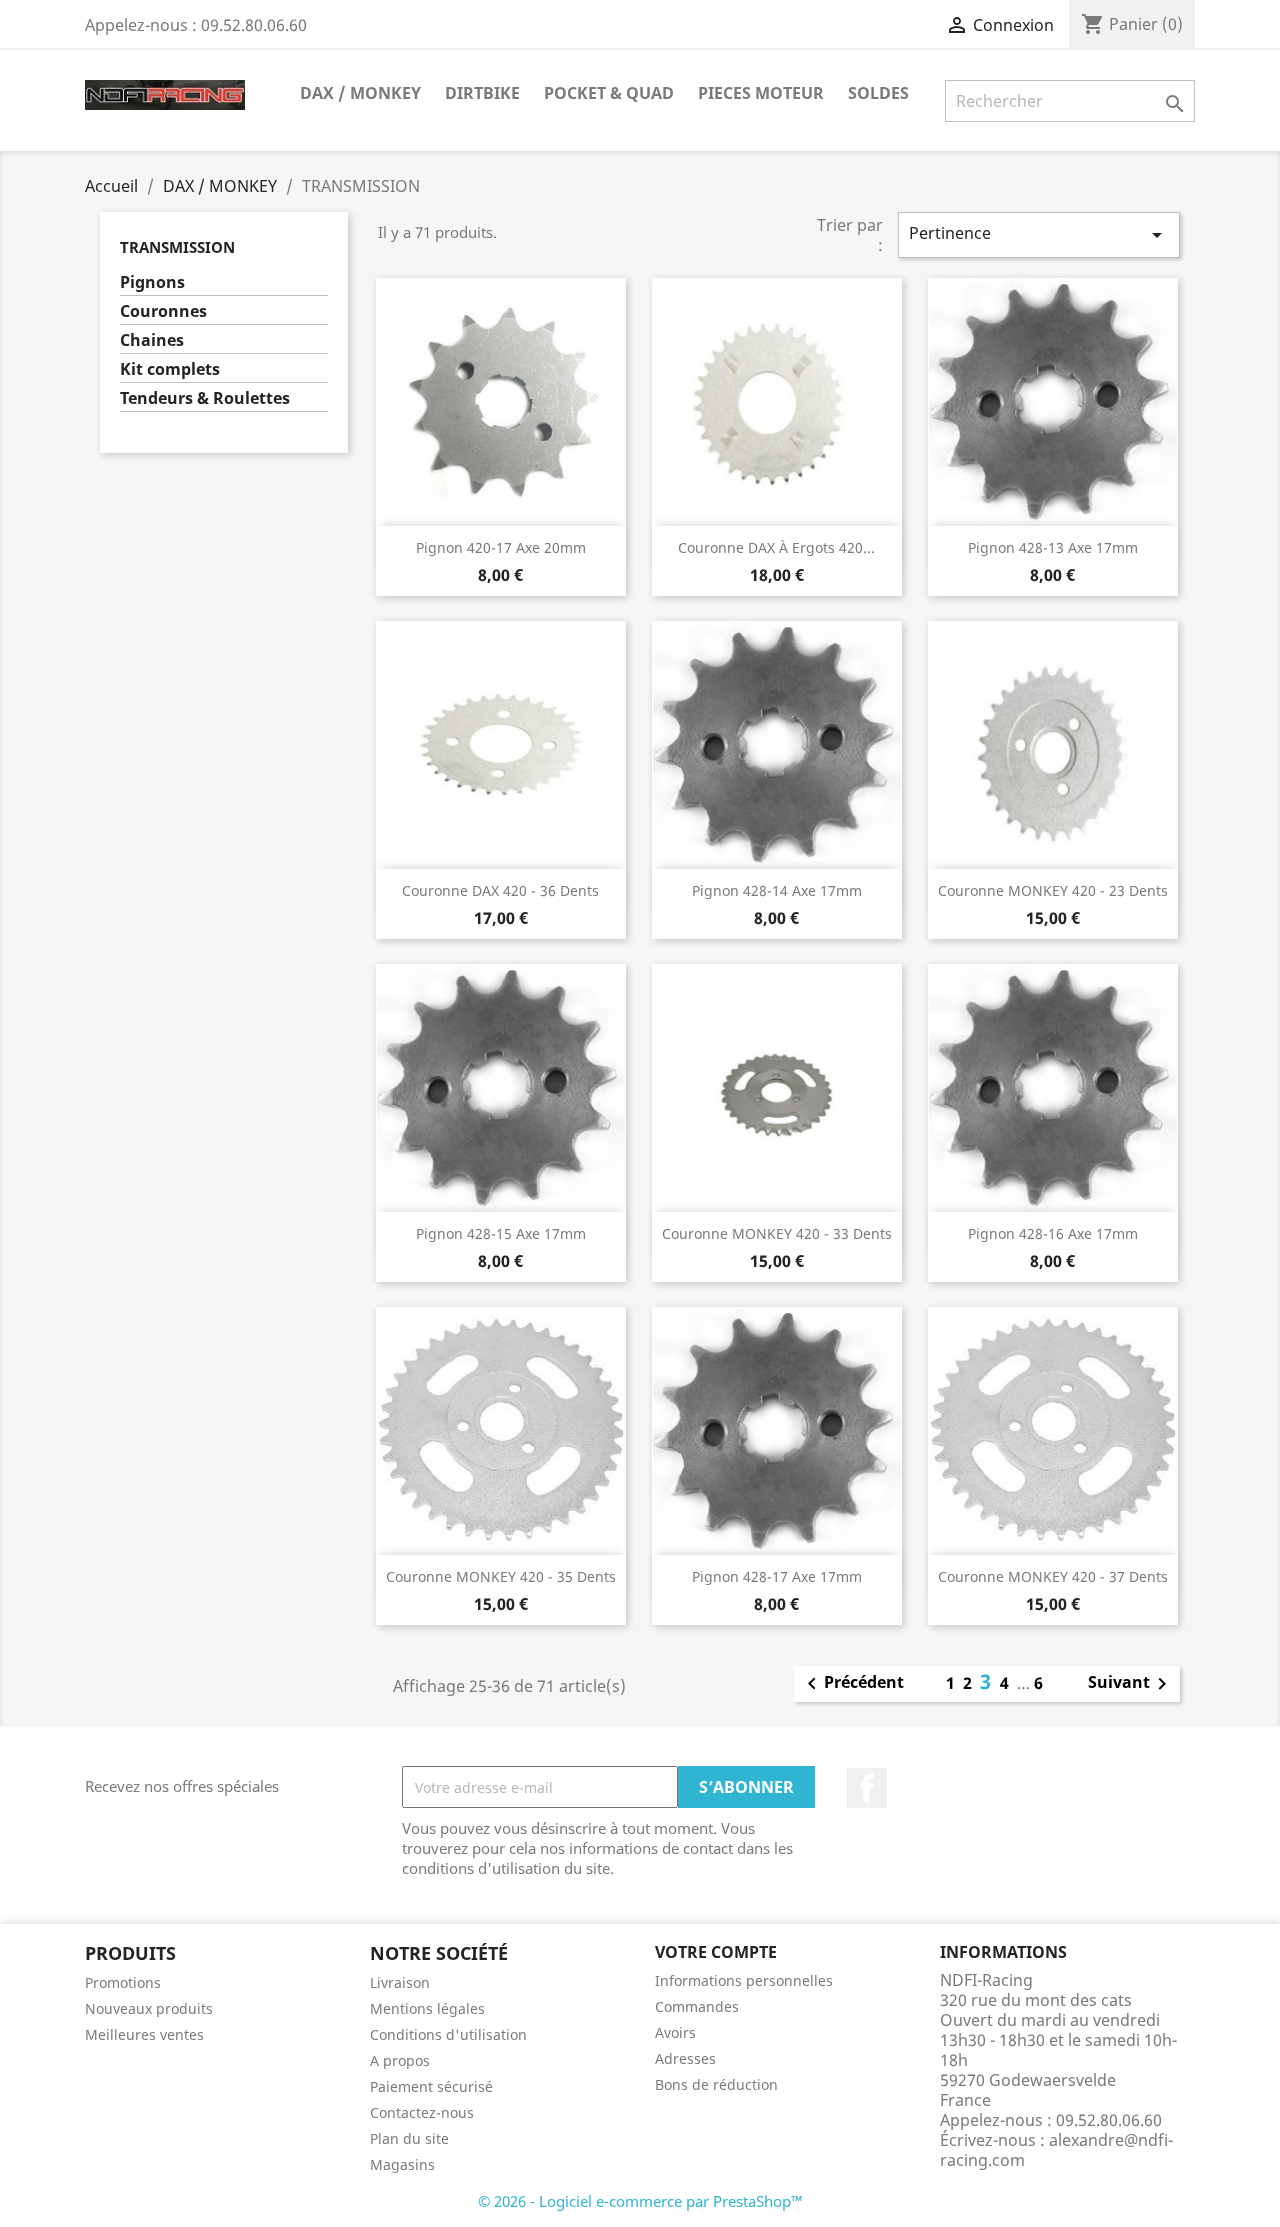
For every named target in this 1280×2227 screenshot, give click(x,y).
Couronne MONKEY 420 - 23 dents (1053, 890)
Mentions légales (427, 2008)
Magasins (402, 2164)
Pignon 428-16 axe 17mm (1053, 1233)
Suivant (1131, 1684)
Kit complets (170, 369)
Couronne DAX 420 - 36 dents (500, 890)
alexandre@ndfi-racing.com (1056, 2150)
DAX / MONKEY (360, 93)
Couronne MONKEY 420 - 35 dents (501, 1576)
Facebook (867, 1788)
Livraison (400, 1982)
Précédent (852, 1684)
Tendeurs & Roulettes (205, 398)
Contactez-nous (422, 2112)
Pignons (152, 282)
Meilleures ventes (144, 2034)
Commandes (697, 2006)
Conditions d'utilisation (448, 2034)
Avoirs (675, 2032)
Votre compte (716, 1952)
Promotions (123, 1982)
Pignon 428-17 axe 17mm (777, 1576)
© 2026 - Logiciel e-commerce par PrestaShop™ (640, 2201)
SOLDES (878, 93)
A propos (400, 2060)
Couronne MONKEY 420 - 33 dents (777, 1233)
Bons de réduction (716, 2084)
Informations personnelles (744, 1980)
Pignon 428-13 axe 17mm (1053, 547)
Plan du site (409, 2138)
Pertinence (1039, 234)
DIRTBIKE (482, 93)
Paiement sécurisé (431, 2086)
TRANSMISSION (177, 247)
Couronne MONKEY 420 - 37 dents (1053, 1576)
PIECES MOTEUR (761, 93)
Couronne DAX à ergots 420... (776, 547)
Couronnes (163, 311)
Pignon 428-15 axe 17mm (501, 1233)
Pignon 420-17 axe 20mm (501, 547)
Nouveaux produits (149, 2008)
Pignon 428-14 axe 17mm (777, 890)
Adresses (685, 2058)
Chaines (152, 340)
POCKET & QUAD (609, 93)
